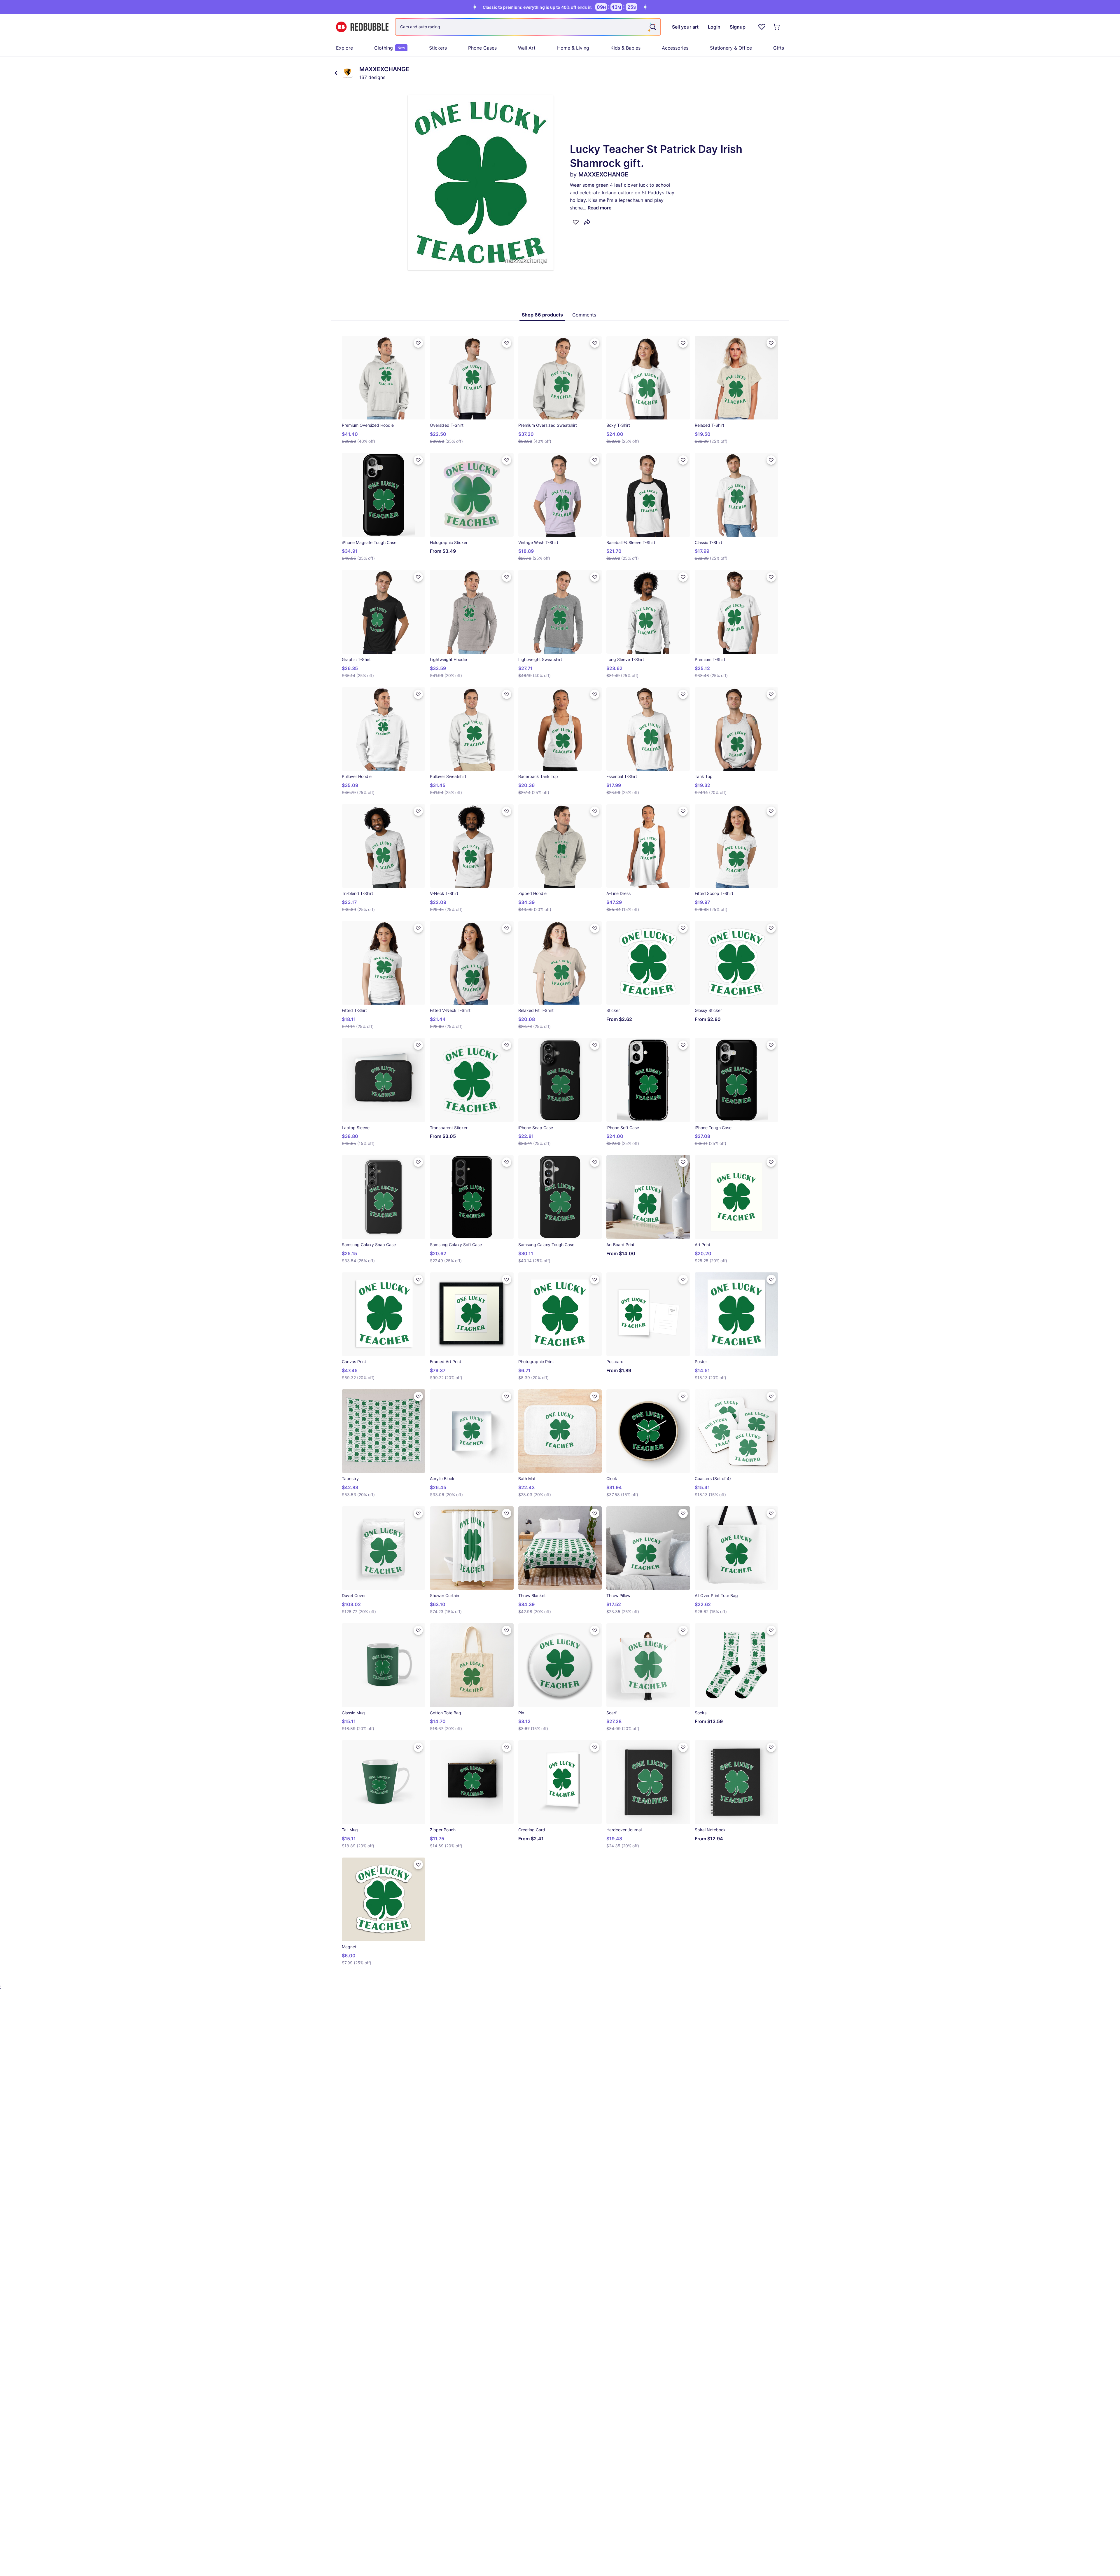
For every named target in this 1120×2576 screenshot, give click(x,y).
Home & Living (573, 48)
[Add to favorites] (576, 222)
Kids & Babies (625, 48)
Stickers (438, 48)
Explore (344, 48)
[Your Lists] (762, 27)
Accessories (675, 48)
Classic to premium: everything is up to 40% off (530, 7)
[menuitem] (344, 48)
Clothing (390, 48)
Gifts (779, 48)
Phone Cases (482, 48)
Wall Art (527, 48)
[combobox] (528, 27)
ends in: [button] (538, 7)
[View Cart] (777, 27)
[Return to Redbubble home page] (362, 27)
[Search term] (652, 27)
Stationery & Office (731, 48)
